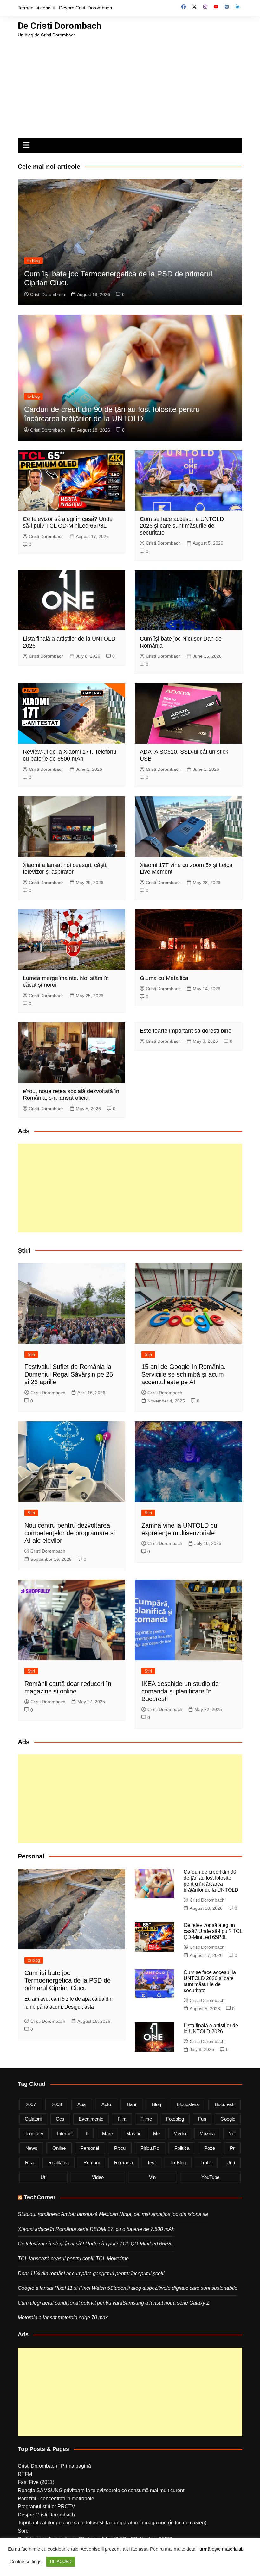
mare (107, 2133)
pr (232, 2148)
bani (131, 2104)
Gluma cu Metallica (164, 978)
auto (106, 2104)
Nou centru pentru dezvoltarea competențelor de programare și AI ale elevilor (70, 1533)
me (156, 2133)
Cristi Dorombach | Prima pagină (54, 2466)
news (31, 2148)
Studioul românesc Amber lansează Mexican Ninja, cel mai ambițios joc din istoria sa (113, 2214)
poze (210, 2148)
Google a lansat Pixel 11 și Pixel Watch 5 (64, 2288)
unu (231, 2163)
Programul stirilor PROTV (46, 2506)
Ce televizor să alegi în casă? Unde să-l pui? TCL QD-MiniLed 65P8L (68, 522)
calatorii (33, 2119)
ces (60, 2119)
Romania (123, 2163)
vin (152, 2177)
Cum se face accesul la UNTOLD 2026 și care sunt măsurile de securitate (182, 526)
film (122, 2119)
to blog (33, 261)
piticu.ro (150, 2148)
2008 (57, 2104)
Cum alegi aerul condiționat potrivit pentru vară (70, 2303)
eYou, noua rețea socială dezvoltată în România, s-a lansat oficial (71, 1095)
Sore (23, 2531)
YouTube (210, 2177)
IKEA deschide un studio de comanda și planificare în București (180, 1691)
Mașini (133, 2133)
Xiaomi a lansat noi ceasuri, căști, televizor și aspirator (65, 869)
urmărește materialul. (221, 2549)
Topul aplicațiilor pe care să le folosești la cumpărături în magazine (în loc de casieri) (112, 2523)
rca (29, 2163)
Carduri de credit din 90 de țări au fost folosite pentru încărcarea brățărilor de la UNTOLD (112, 414)
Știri (31, 1354)
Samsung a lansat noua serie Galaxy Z (166, 2303)
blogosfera (188, 2104)
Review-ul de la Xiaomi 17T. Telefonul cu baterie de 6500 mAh (70, 755)
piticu (120, 2148)
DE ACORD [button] (61, 2562)
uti (43, 2177)
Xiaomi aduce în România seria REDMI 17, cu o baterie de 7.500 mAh (96, 2229)
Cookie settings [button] (26, 2562)
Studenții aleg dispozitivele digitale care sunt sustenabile (174, 2288)
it (87, 2133)
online (59, 2148)
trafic (206, 2163)
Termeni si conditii (36, 8)
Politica (182, 2148)
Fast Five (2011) (36, 2482)
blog (156, 2104)
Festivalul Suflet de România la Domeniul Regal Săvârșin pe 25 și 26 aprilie (69, 1374)
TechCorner (40, 2197)
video (98, 2177)
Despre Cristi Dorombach (85, 8)
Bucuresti (224, 2104)
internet (65, 2133)
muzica (207, 2133)
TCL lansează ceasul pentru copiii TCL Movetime (73, 2259)
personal (90, 2148)
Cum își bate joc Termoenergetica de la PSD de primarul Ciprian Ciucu (68, 1980)
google (228, 2119)
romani (91, 2163)
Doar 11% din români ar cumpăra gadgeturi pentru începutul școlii (91, 2273)
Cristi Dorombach (48, 294)
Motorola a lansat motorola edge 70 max (63, 2317)
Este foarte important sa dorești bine (186, 1031)
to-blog (178, 2163)
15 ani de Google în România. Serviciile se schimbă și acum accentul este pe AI (184, 1374)
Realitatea (58, 2163)
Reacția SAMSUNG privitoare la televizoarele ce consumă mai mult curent (101, 2490)
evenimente (91, 2119)
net (232, 2133)
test (151, 2163)
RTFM (25, 2474)
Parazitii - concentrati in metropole (56, 2499)
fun (202, 2119)
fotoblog (175, 2119)
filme (146, 2119)
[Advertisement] (130, 86)
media (180, 2133)
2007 (31, 2104)
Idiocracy (34, 2133)
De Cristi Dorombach (59, 26)
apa (81, 2104)
